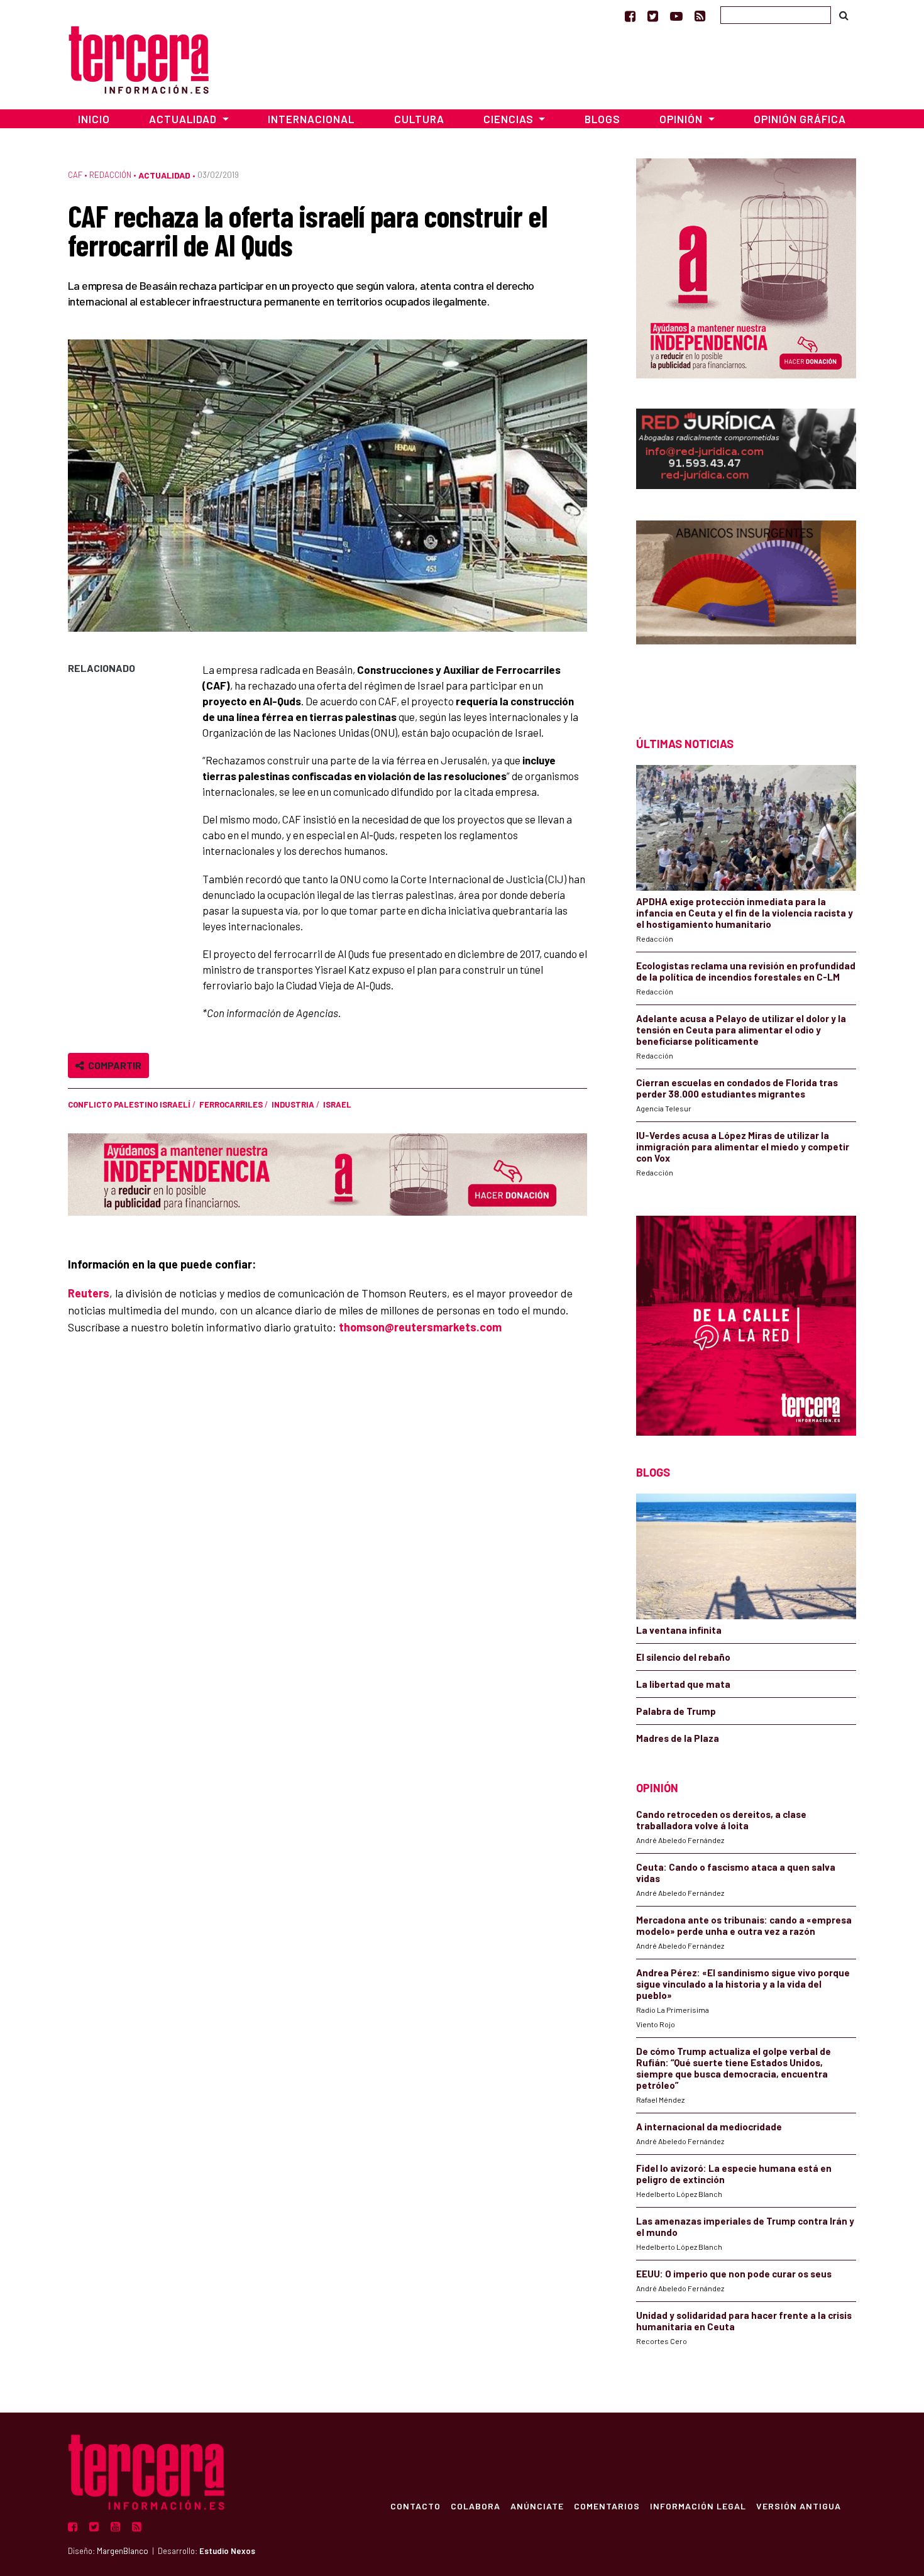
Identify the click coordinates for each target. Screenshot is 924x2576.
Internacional (311, 119)
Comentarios (607, 2506)
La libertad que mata (683, 1684)
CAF (75, 175)
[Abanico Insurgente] (746, 606)
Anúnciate (537, 2506)
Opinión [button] (682, 119)
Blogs (602, 119)
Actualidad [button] (184, 119)
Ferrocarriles (231, 1104)
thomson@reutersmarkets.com (420, 1327)
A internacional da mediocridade (709, 2127)
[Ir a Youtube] (676, 16)
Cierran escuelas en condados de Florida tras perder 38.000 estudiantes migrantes (737, 1088)
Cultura (419, 119)
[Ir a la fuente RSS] (700, 16)
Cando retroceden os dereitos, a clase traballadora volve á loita (721, 1820)
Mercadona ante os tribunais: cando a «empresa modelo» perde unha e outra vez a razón (744, 1925)
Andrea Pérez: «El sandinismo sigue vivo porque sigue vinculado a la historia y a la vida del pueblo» (743, 1984)
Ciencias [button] (510, 119)
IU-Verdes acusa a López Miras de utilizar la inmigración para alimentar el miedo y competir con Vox (743, 1147)
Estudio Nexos (227, 2551)
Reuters (89, 1293)
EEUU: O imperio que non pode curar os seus (734, 2274)
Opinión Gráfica (800, 119)
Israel (337, 1104)
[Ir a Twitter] (653, 16)
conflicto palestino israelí (129, 1104)
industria (293, 1104)
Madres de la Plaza (678, 1738)
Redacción (110, 175)
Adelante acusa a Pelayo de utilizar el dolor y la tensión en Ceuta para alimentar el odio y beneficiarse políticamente (741, 1030)
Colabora (476, 2506)
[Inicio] (139, 58)
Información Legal (698, 2506)
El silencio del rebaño (683, 1657)
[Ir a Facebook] (630, 16)
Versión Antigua (799, 2506)
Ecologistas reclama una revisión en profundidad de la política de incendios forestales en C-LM (746, 971)
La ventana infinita (679, 1630)
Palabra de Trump (676, 1711)
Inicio (94, 119)
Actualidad (164, 175)
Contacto (415, 2506)
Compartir (113, 1065)
